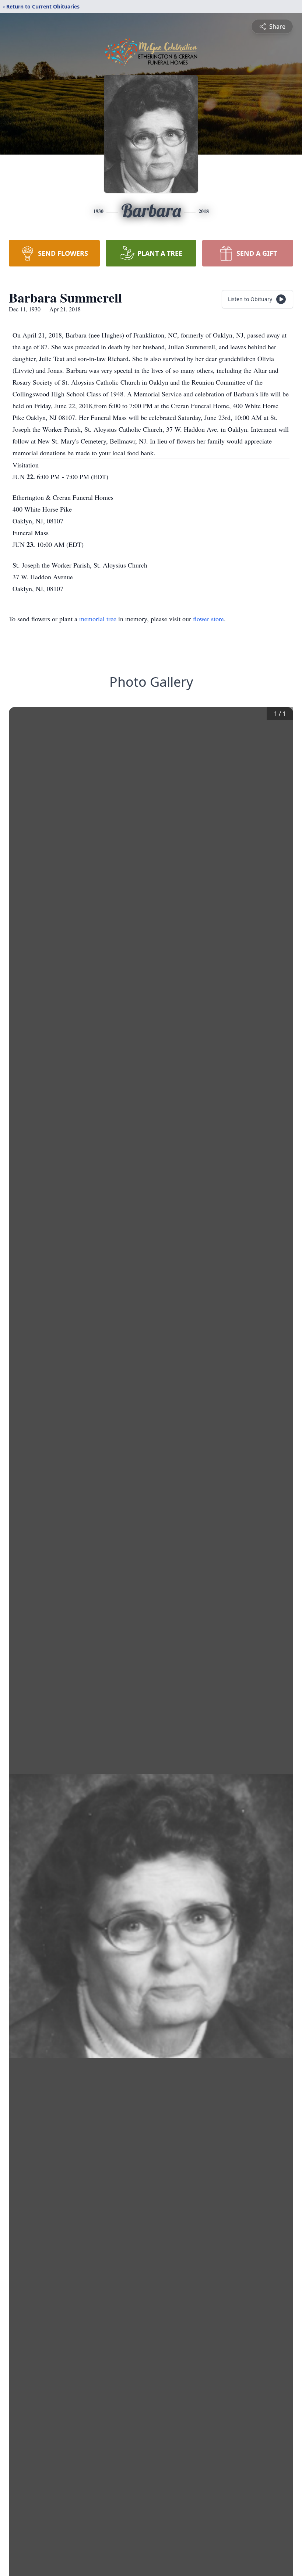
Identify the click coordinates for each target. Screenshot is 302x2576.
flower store (208, 619)
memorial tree (98, 619)
